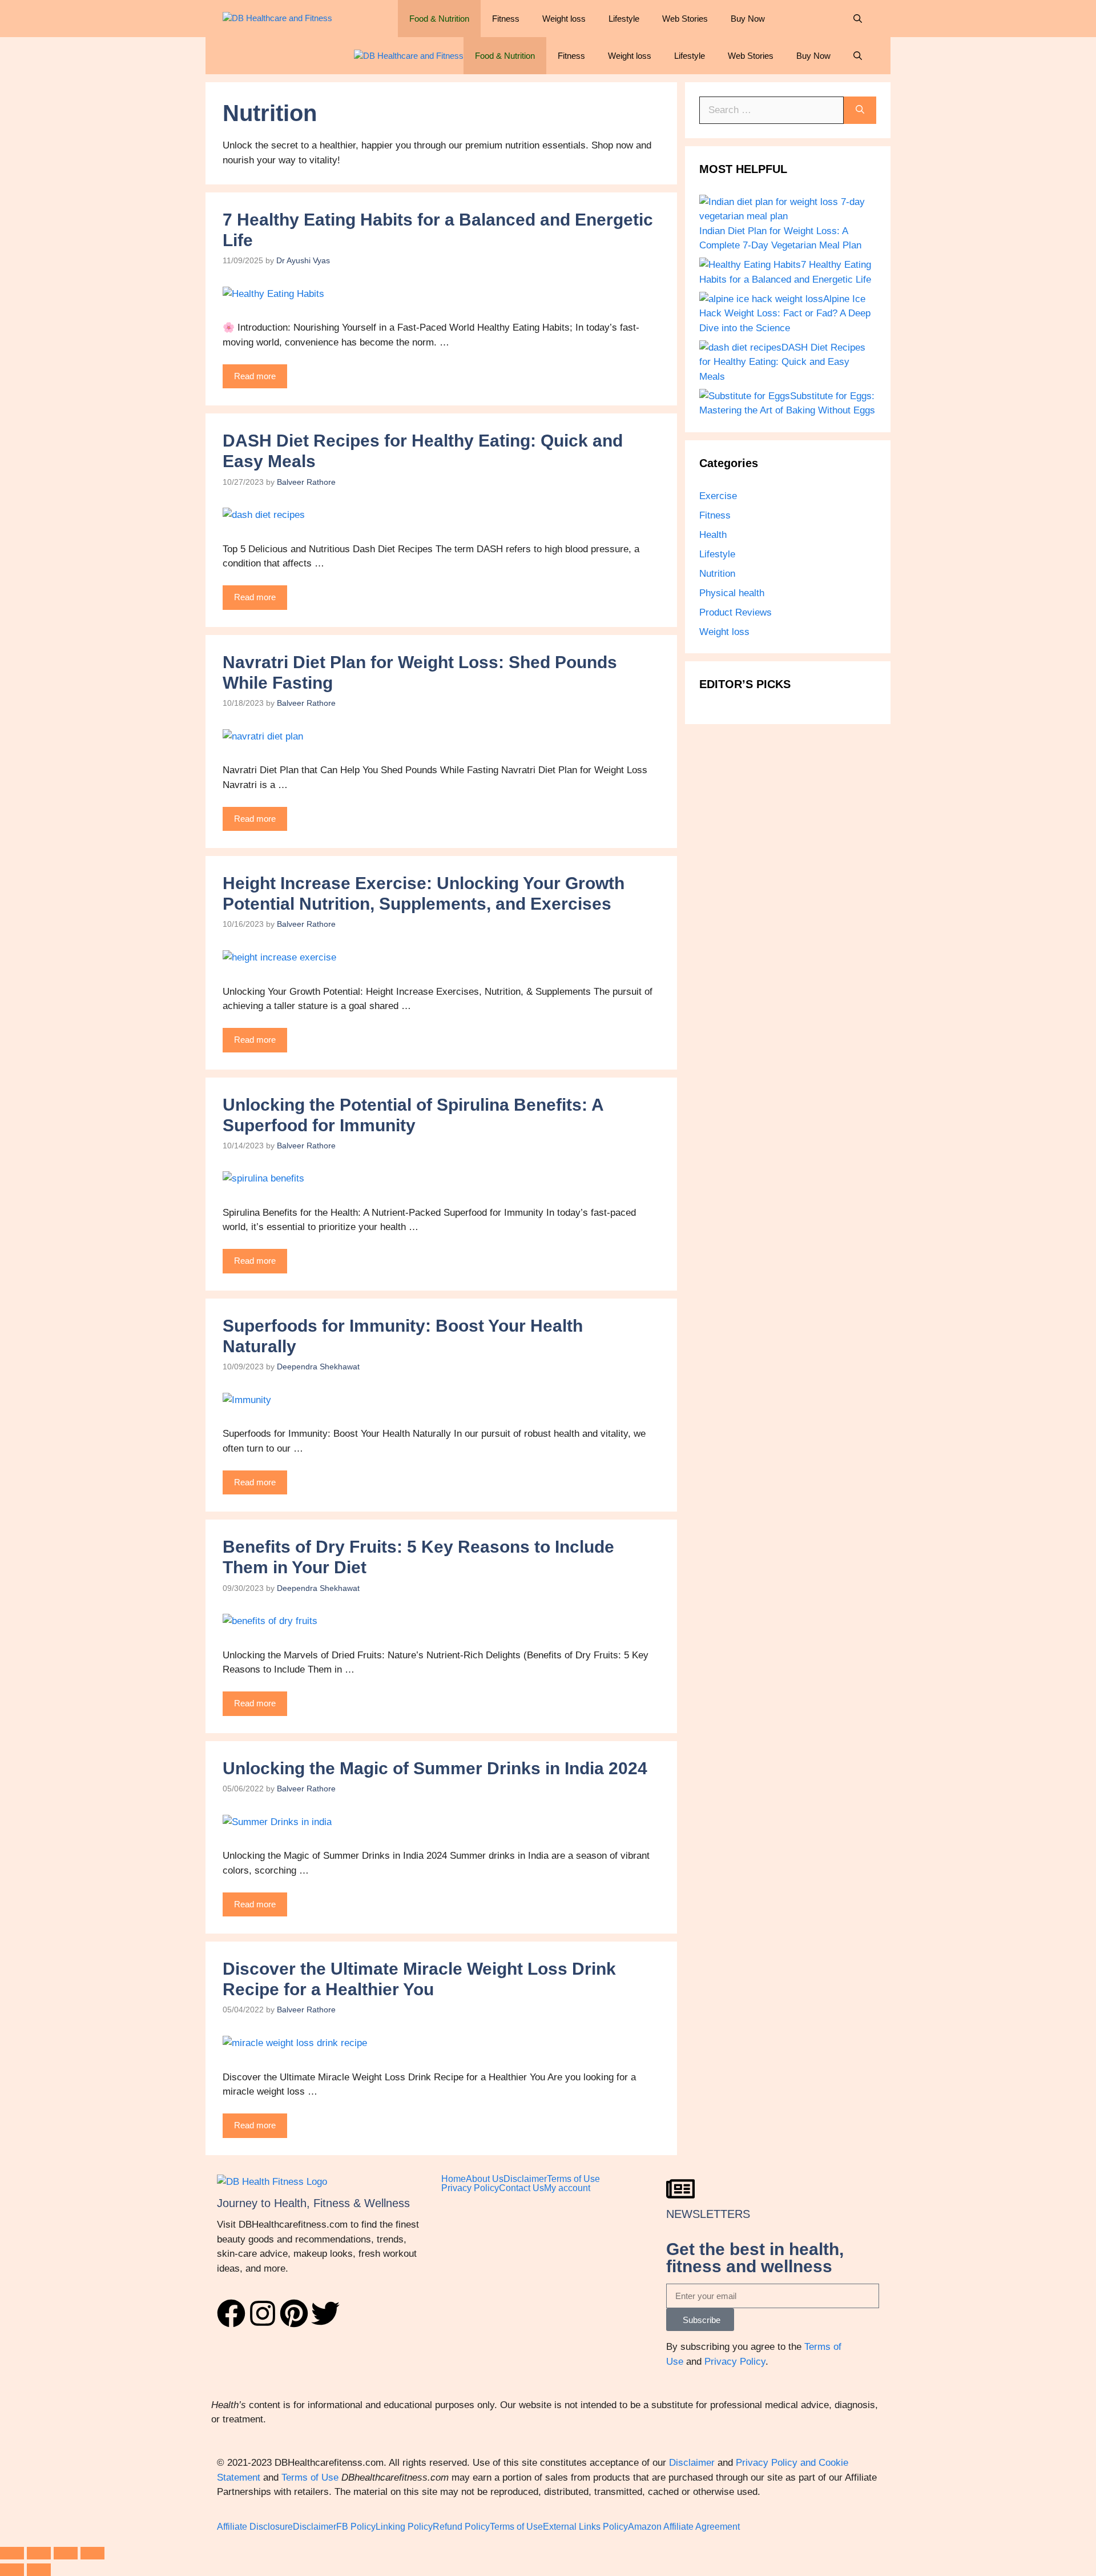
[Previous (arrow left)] (12, 2570)
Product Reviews (736, 612)
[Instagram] (263, 2313)
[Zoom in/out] (12, 2553)
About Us (485, 2179)
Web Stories (685, 19)
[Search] (860, 110)
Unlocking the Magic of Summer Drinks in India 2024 (435, 1768)
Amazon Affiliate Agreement (684, 2527)
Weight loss (564, 19)
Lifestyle (624, 19)
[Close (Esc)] (92, 2553)
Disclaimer (525, 2179)
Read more (255, 376)
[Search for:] (771, 110)
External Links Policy (585, 2527)
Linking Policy (404, 2527)
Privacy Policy (470, 2188)
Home (454, 2179)
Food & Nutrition (439, 19)
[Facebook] (231, 2313)
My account (567, 2188)
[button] (858, 19)
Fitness (506, 19)
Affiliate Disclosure (255, 2527)
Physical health (732, 593)
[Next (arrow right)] (39, 2570)
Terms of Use (573, 2179)
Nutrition (717, 574)
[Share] (66, 2553)
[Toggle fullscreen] (39, 2553)
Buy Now (748, 19)
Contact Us (521, 2188)
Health (713, 535)
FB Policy (356, 2527)
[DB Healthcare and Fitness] (277, 19)
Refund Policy (461, 2527)
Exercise (718, 496)
